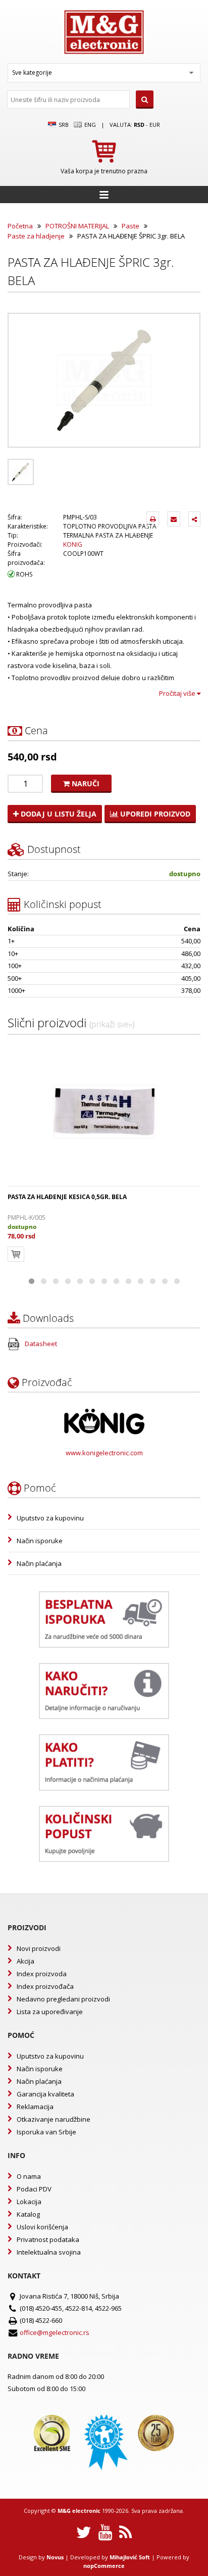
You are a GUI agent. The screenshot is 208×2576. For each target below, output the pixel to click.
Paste (131, 226)
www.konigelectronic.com (104, 1453)
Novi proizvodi (39, 1948)
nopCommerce (104, 2566)
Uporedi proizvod (154, 814)
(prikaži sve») (112, 1024)
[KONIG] (104, 1421)
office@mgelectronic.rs (55, 2332)
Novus (55, 2557)
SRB (63, 125)
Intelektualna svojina (49, 2252)
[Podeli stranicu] (194, 519)
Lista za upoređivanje (50, 2012)
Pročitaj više (178, 693)
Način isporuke (40, 1541)
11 (152, 1281)
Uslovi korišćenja (42, 2227)
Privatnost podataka (48, 2239)
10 (140, 1281)
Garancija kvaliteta (45, 2094)
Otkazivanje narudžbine (54, 2119)
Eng (89, 125)
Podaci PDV (34, 2189)
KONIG (73, 544)
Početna (20, 226)
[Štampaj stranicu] (153, 519)
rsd (139, 125)
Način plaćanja (39, 1563)
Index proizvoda (42, 1974)
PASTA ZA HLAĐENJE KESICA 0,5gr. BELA (67, 1197)
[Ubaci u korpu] (16, 1254)
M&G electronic (79, 2511)
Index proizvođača (45, 1986)
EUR (155, 125)
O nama (29, 2176)
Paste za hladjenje (36, 236)
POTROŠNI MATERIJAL (77, 226)
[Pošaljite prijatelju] (174, 519)
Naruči (85, 783)
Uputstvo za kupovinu (50, 1518)
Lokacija (29, 2202)
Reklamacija (35, 2107)
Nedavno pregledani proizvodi (63, 1999)
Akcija (25, 1961)
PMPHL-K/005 (27, 1218)
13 (177, 1281)
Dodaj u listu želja (58, 814)
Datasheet (40, 1344)
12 (165, 1281)
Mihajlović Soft (130, 2557)
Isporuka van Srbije (46, 2132)
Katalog (28, 2214)
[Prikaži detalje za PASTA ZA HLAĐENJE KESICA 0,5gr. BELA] (104, 1111)
